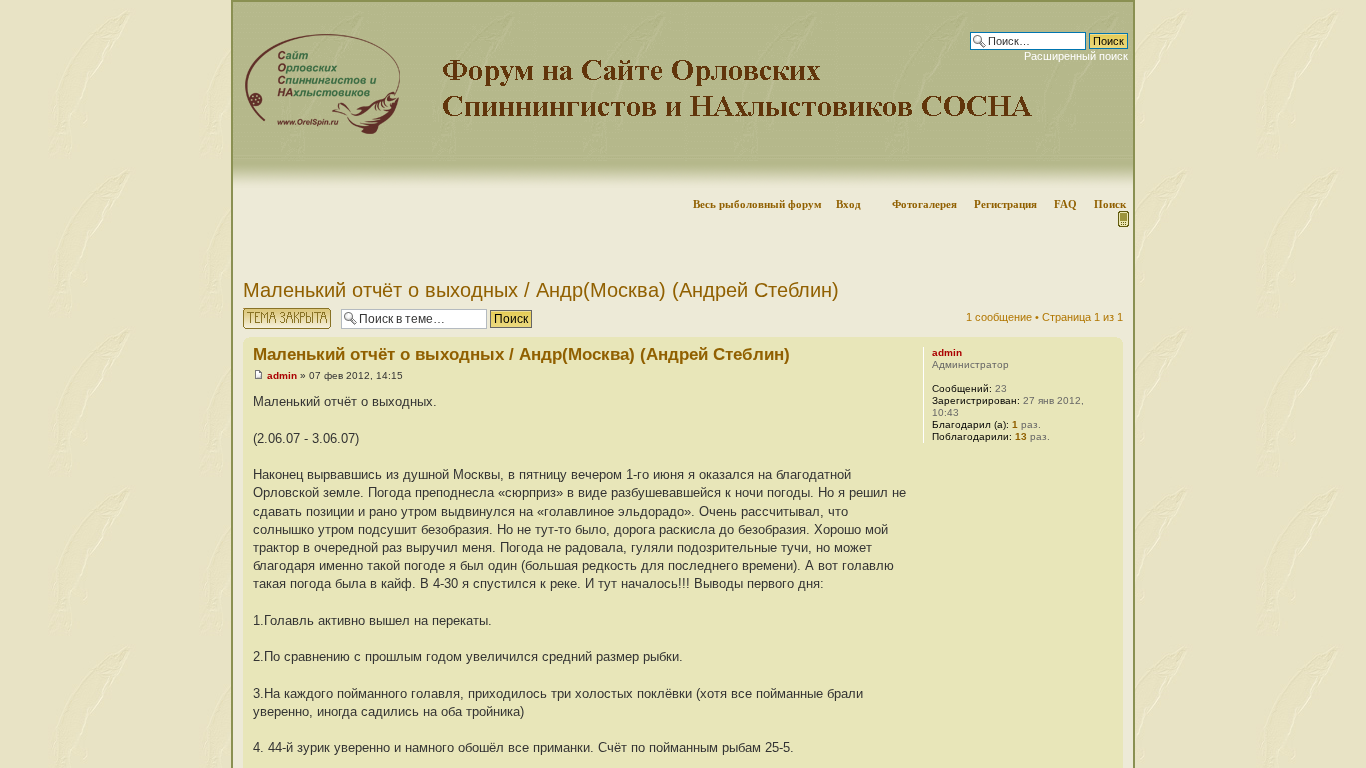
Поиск (1110, 204)
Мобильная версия (1122, 219)
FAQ (1065, 204)
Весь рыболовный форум (757, 204)
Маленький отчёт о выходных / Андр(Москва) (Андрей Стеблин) (541, 290)
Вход (848, 204)
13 (1021, 436)
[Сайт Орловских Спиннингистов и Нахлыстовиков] (317, 130)
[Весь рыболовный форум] (683, 95)
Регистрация (1005, 204)
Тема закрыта (278, 312)
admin (282, 375)
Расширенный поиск (1076, 56)
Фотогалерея (924, 204)
